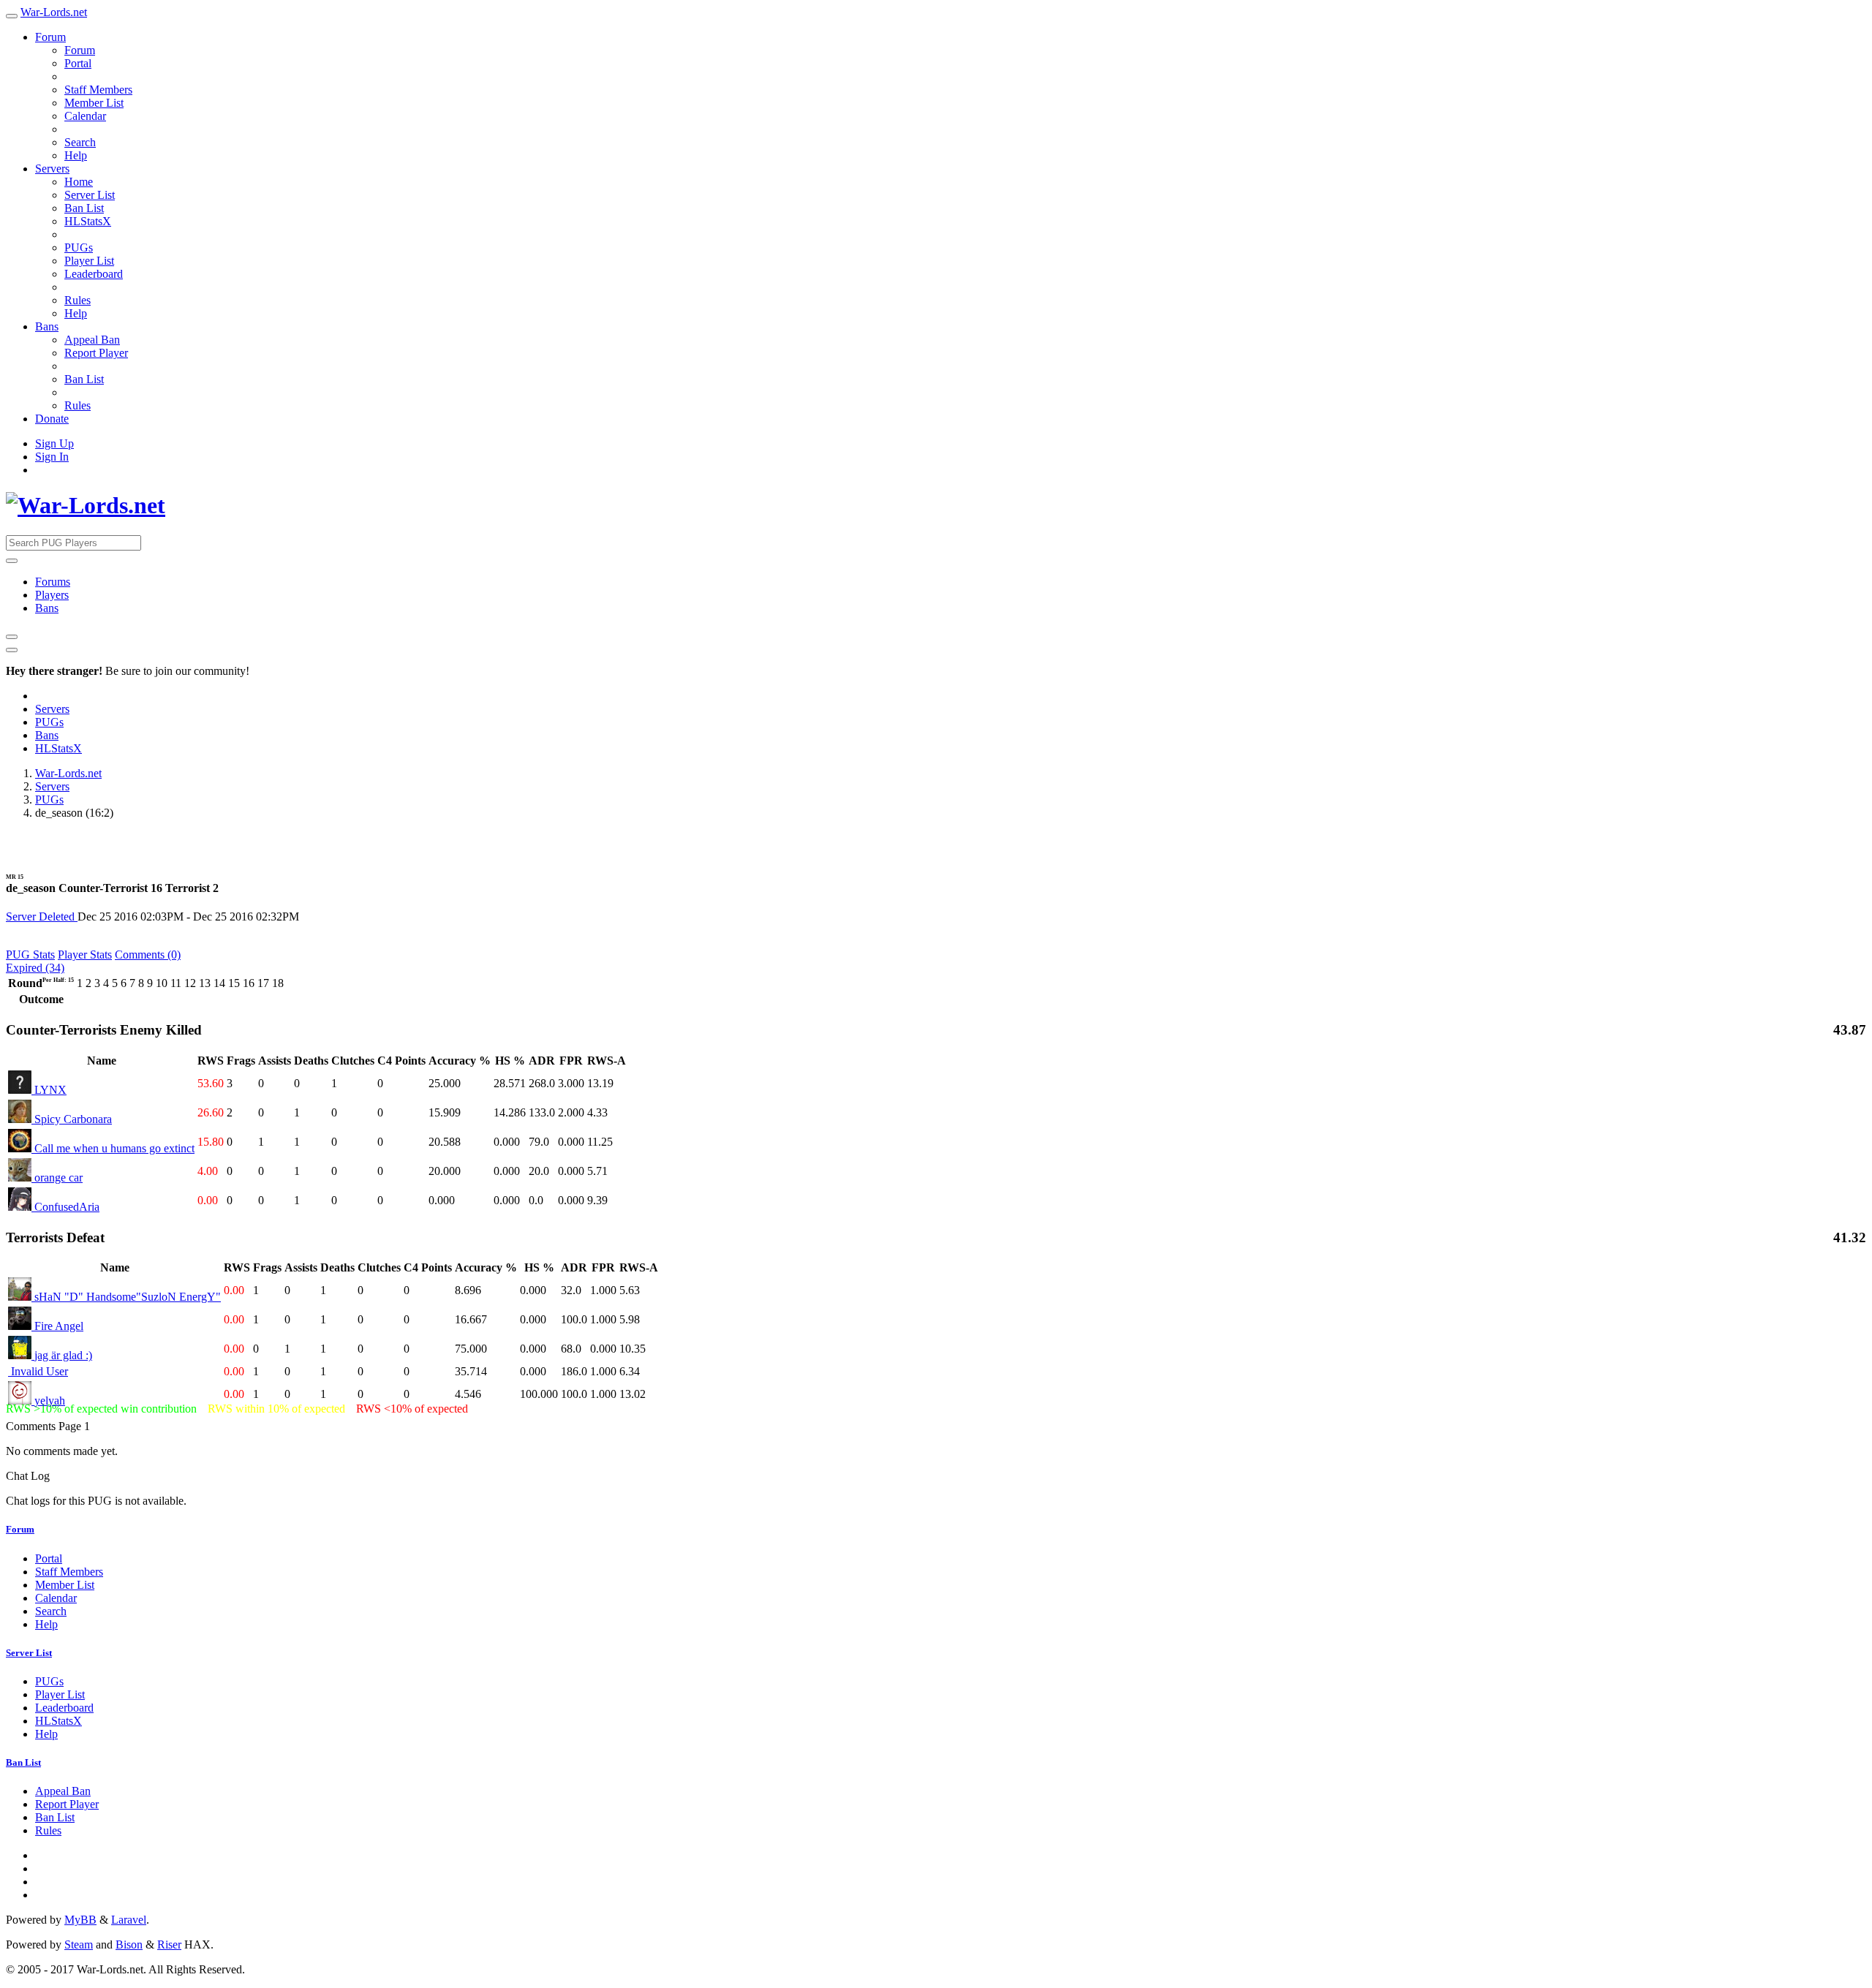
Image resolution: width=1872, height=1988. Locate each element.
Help (76, 155)
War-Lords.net (54, 12)
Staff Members (98, 90)
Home (79, 182)
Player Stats (85, 955)
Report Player (96, 353)
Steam (79, 1944)
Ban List (84, 208)
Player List (89, 261)
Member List (94, 103)
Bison (129, 1944)
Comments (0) (148, 955)
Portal (78, 63)
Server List (90, 195)
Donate (52, 419)
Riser (169, 1944)
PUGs (79, 247)
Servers (52, 169)
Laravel (129, 1920)
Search (80, 142)
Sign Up (54, 443)
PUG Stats (30, 955)
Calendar (85, 116)
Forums (53, 582)
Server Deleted (42, 916)
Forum (50, 37)
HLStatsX (88, 221)
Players (52, 595)
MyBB (80, 1920)
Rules (78, 300)
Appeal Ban (92, 340)
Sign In (52, 457)
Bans (47, 326)
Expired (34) (35, 968)
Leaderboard (94, 274)
